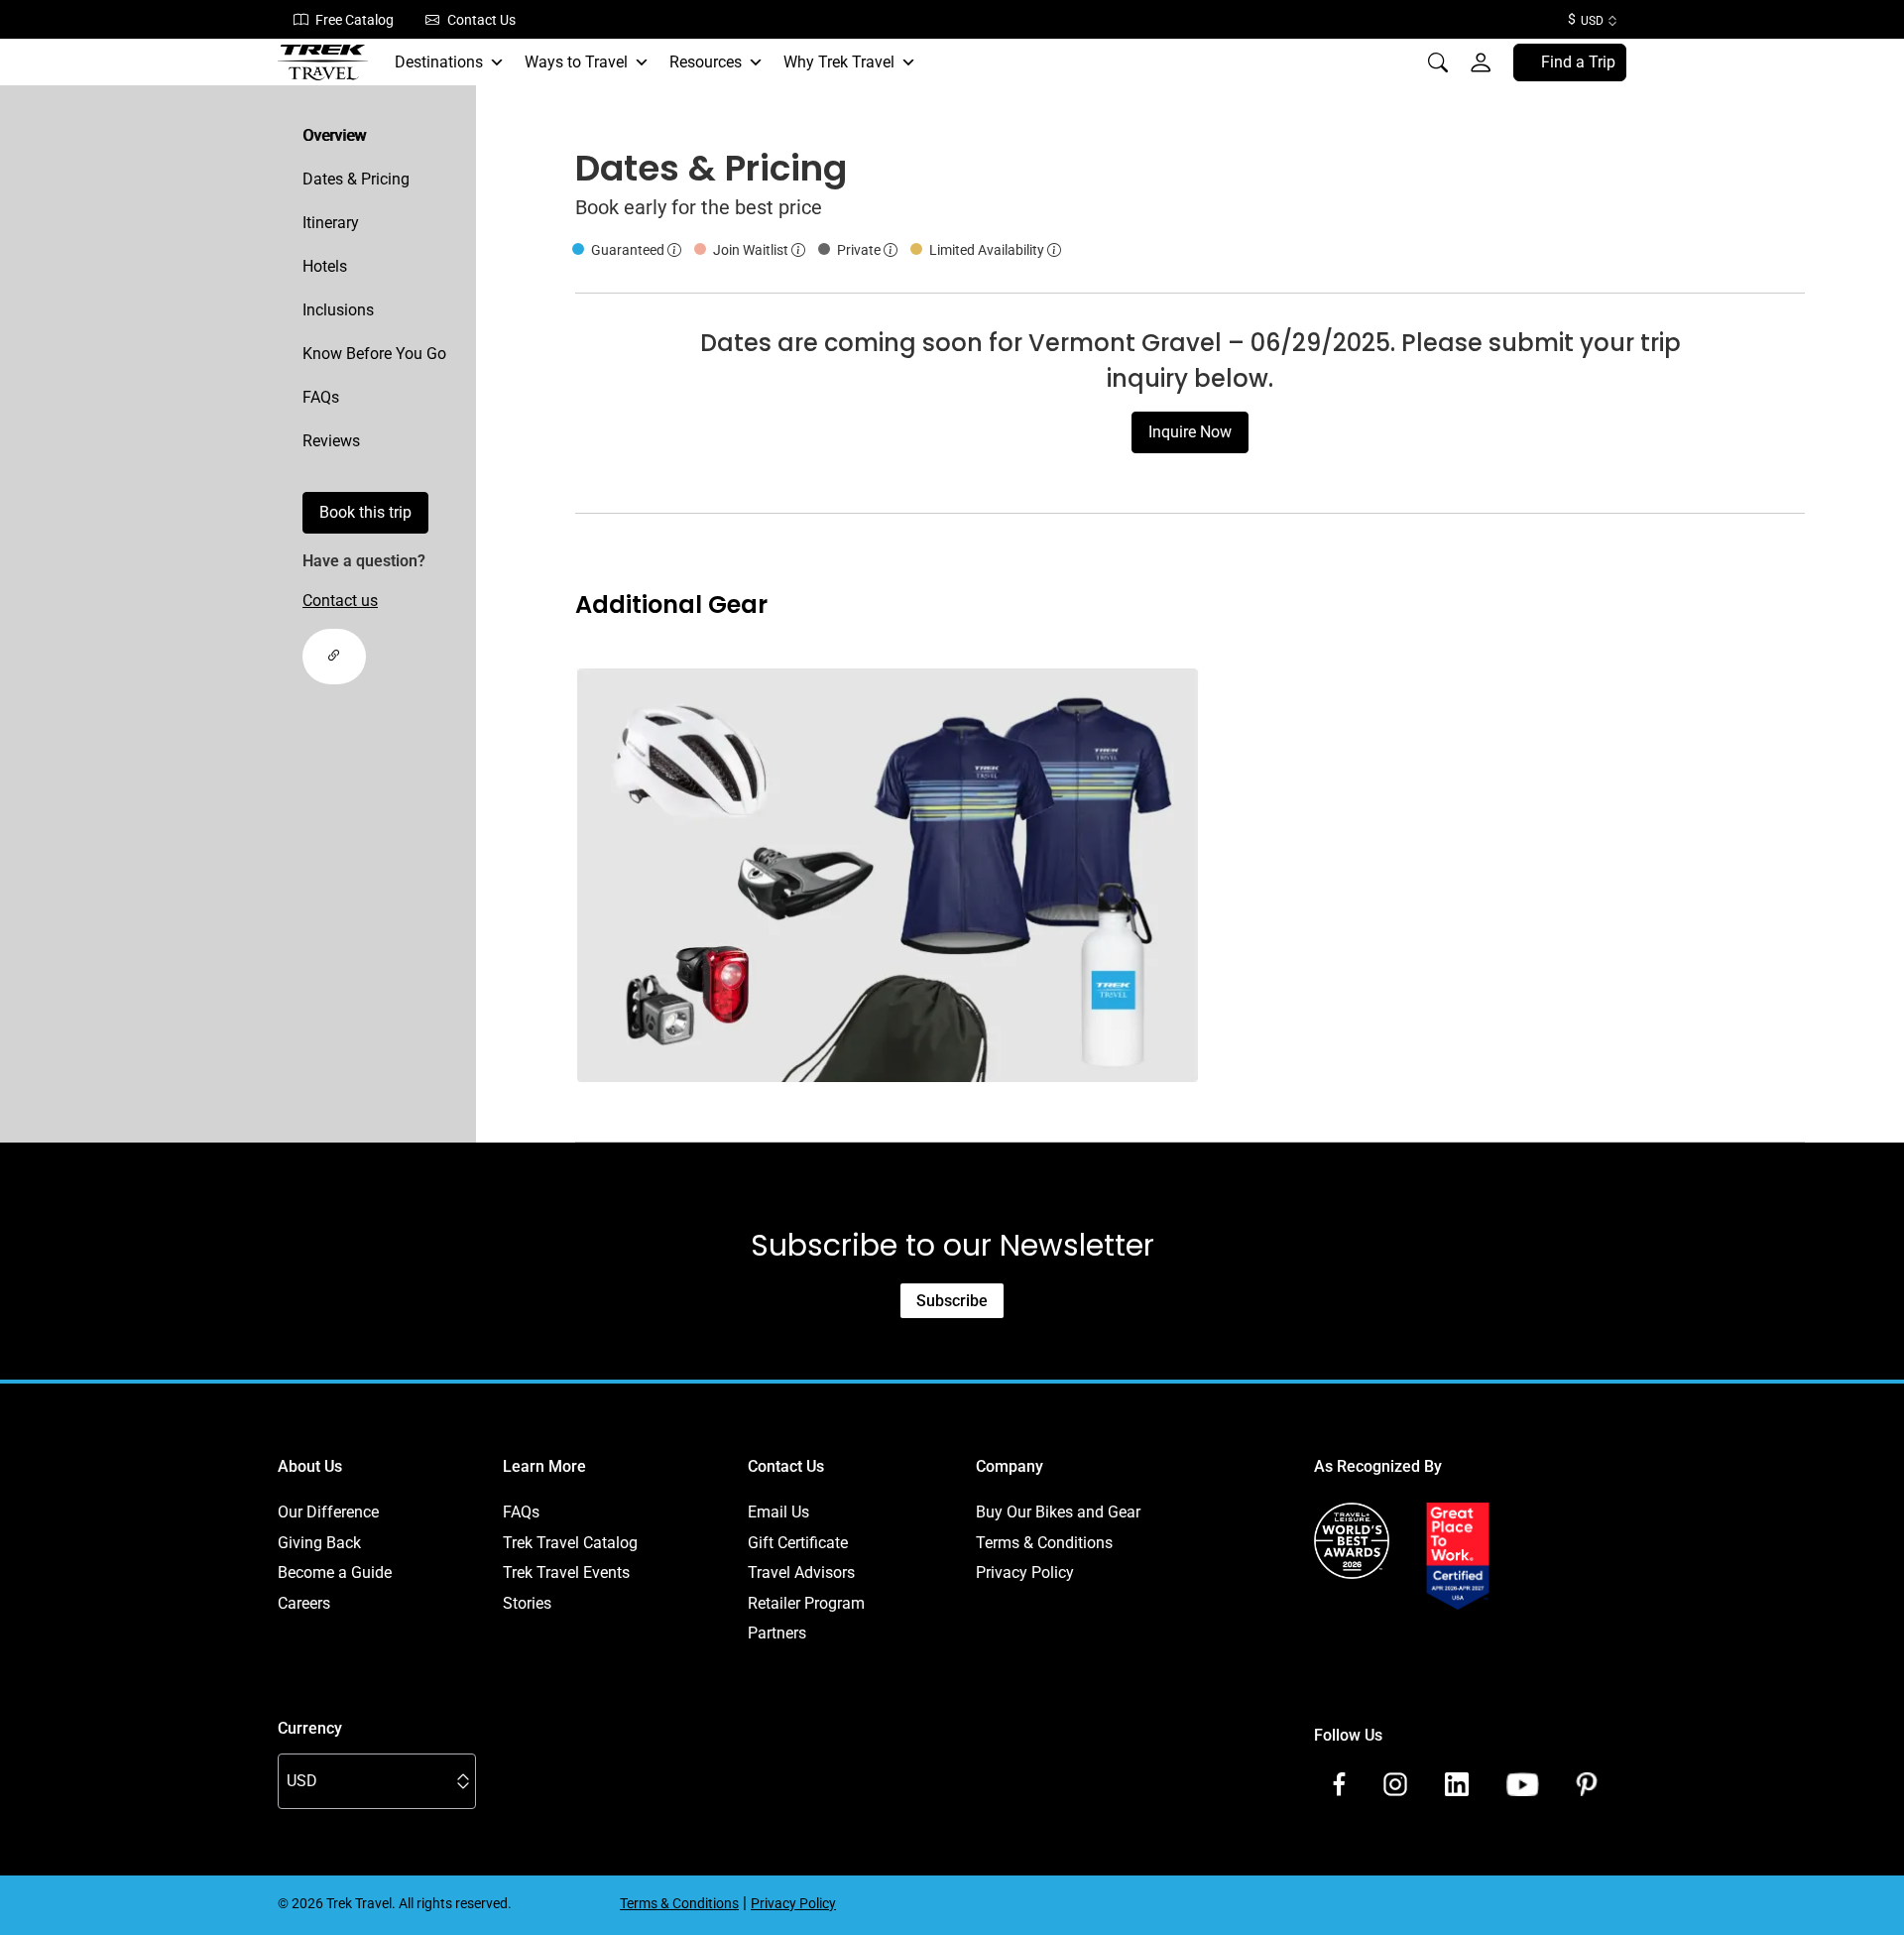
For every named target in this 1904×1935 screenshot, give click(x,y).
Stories (527, 1603)
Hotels (325, 266)
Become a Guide (335, 1572)
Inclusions (338, 310)
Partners (777, 1633)
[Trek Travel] (323, 62)
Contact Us (481, 20)
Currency (310, 1728)
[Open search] (1438, 62)
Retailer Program (806, 1603)
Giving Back (319, 1543)
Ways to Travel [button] (576, 62)
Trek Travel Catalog (570, 1543)
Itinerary (331, 223)
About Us (310, 1466)
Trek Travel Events (566, 1572)
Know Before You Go (374, 354)
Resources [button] (706, 62)
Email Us (778, 1512)
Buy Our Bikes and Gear (1058, 1512)
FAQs (321, 397)
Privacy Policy (1025, 1572)
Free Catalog (355, 20)
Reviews (331, 441)
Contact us (340, 601)
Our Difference (328, 1512)
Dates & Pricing (356, 179)
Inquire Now (1190, 432)
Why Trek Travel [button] (839, 62)
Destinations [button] (439, 62)
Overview (334, 135)
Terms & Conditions (1044, 1543)
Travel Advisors (801, 1572)
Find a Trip (1578, 62)
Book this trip (365, 512)
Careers (304, 1603)
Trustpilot (1347, 1633)
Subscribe (952, 1301)
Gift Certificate (798, 1543)
